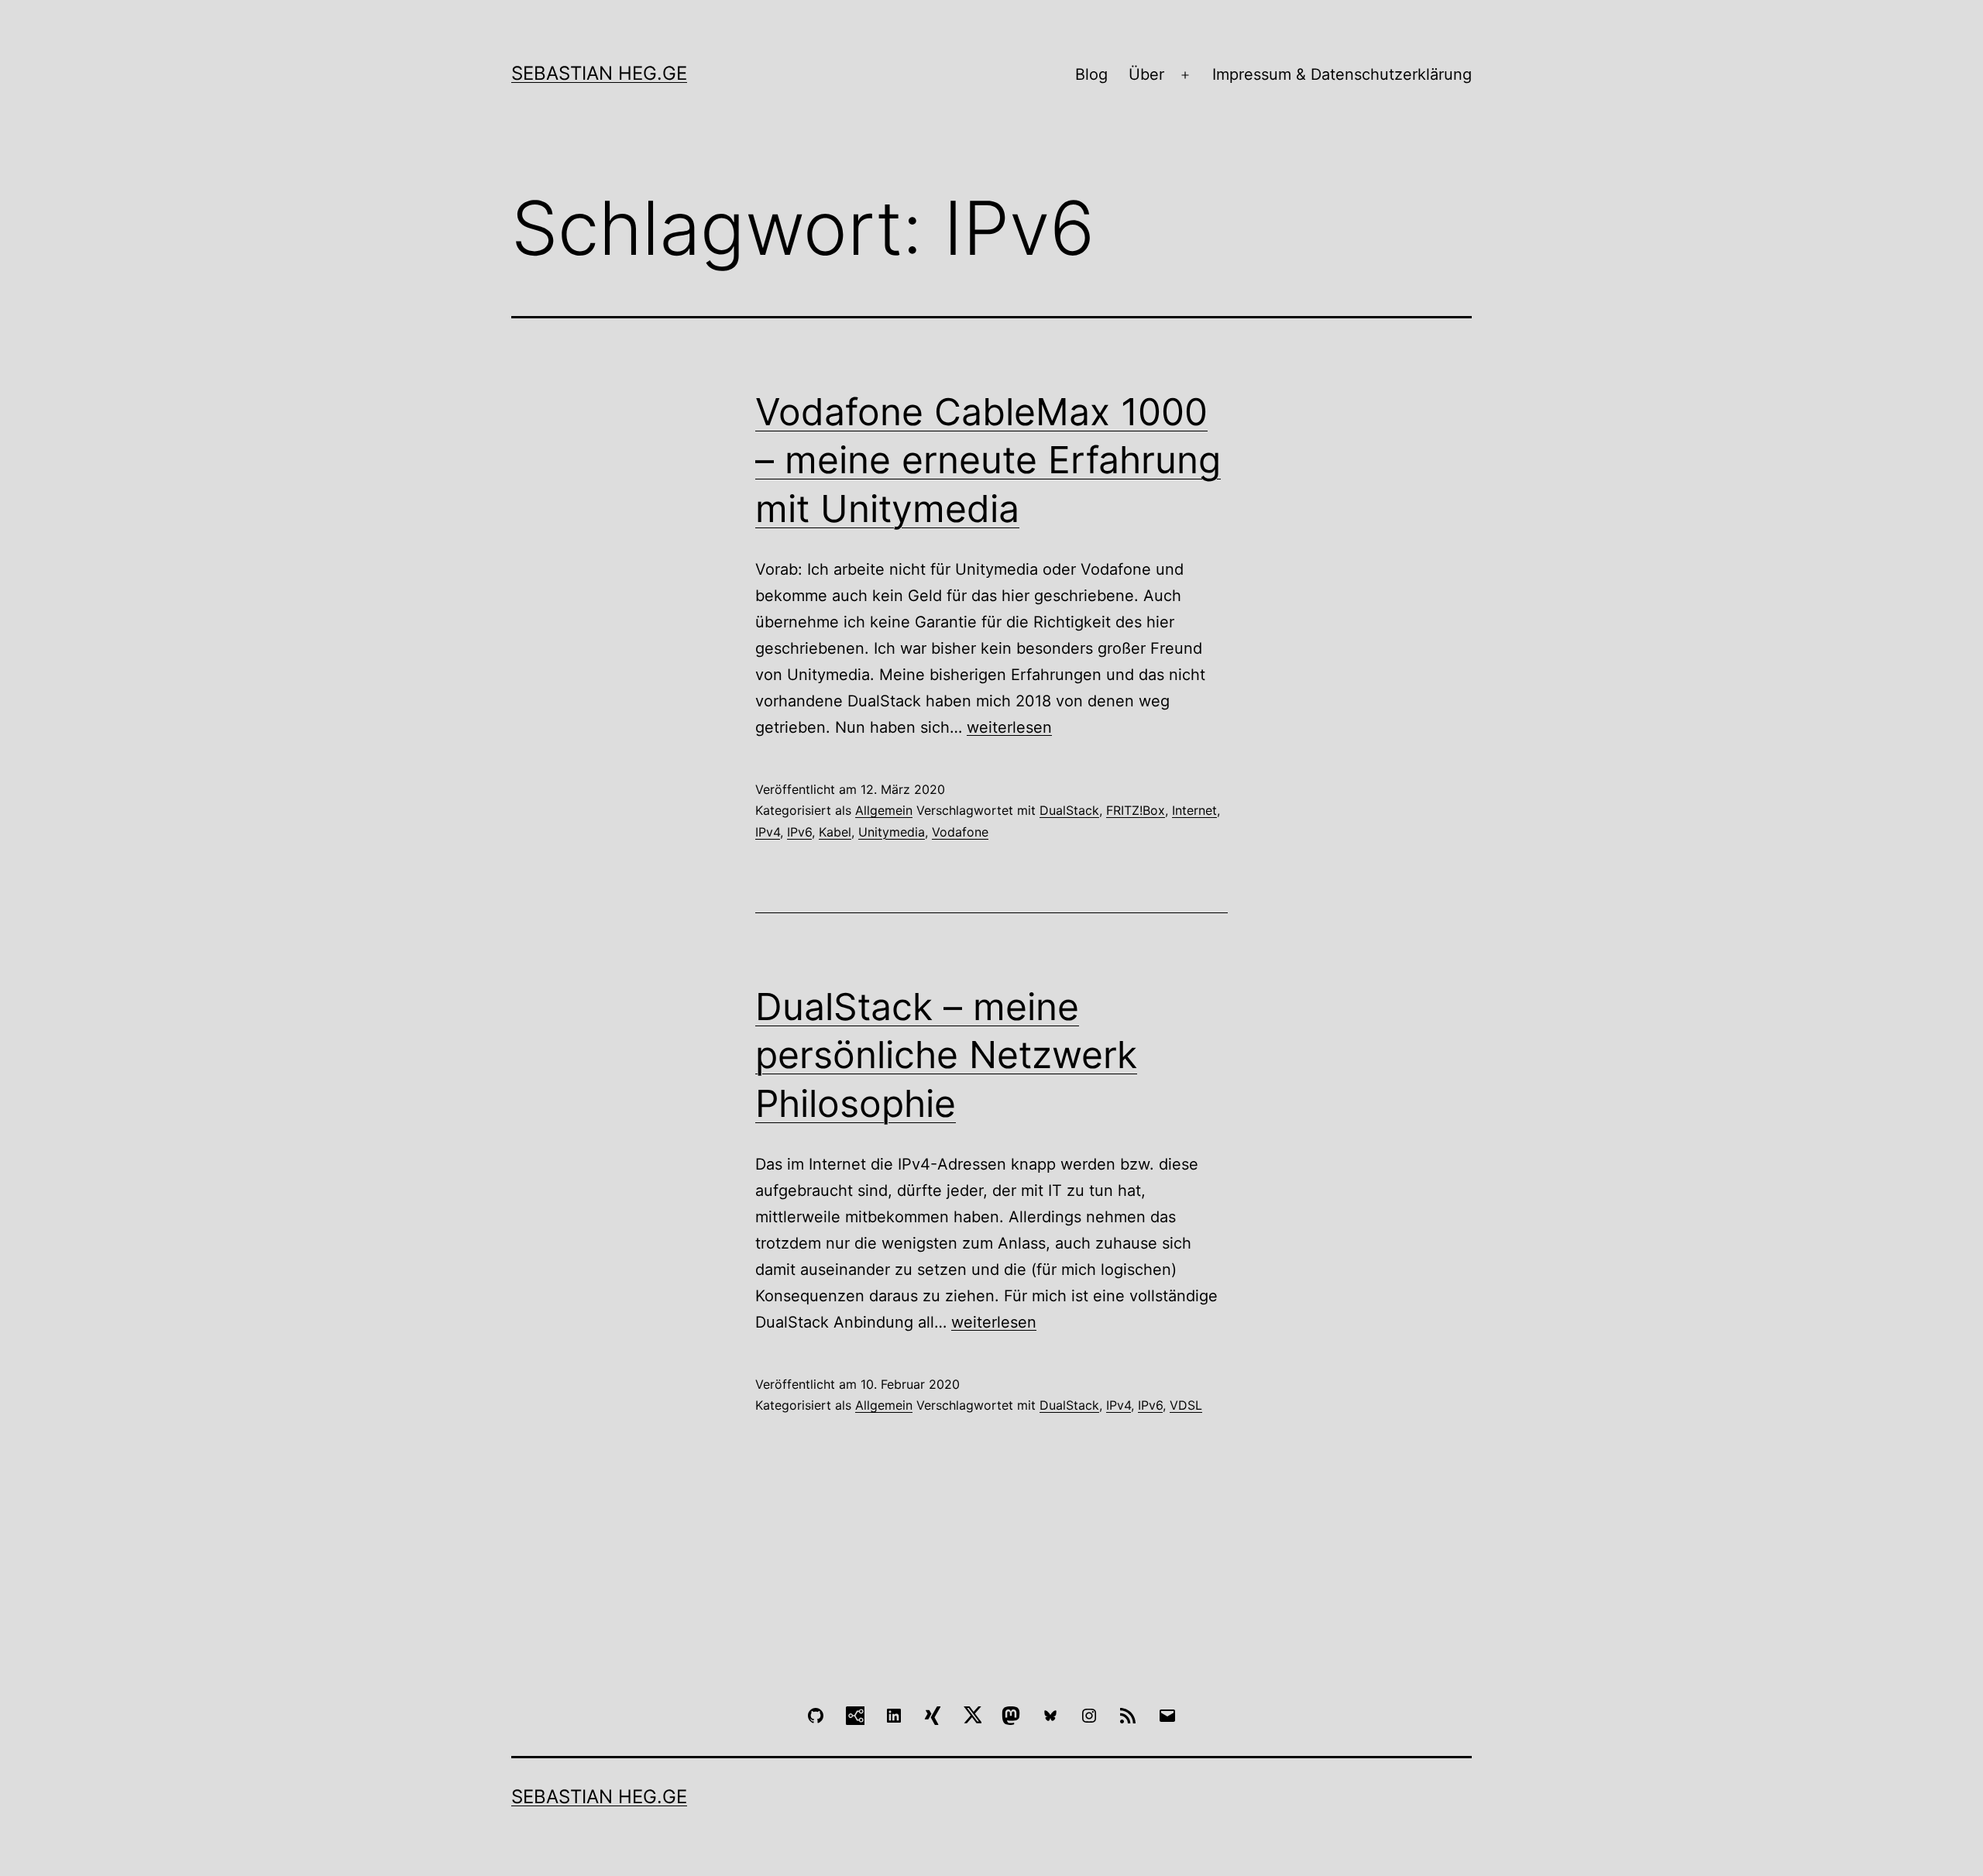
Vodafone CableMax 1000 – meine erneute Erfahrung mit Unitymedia (988, 460)
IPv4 (768, 832)
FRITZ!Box (1136, 810)
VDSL (1186, 1405)
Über (1146, 74)
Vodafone (960, 832)
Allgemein (884, 810)
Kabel (835, 832)
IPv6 (799, 832)
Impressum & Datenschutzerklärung (1342, 74)
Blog (1091, 74)
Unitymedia (892, 832)
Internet (1194, 810)
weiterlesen (1009, 727)
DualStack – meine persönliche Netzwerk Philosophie (946, 1055)
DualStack (1069, 810)
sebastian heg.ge (599, 73)
